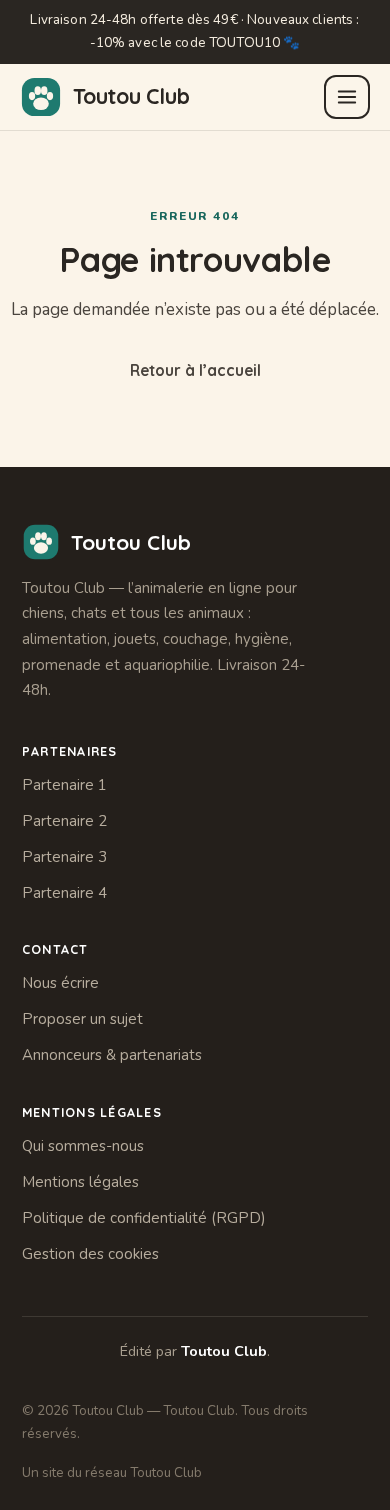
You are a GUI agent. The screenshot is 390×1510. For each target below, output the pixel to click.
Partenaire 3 (64, 857)
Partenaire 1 (64, 785)
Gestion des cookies (90, 1254)
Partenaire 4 (64, 893)
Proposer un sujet (82, 1019)
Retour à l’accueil (195, 370)
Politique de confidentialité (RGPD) (144, 1218)
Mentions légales (80, 1182)
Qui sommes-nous (83, 1146)
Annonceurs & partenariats (112, 1055)
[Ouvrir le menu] (347, 97)
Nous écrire (60, 983)
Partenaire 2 (64, 821)
